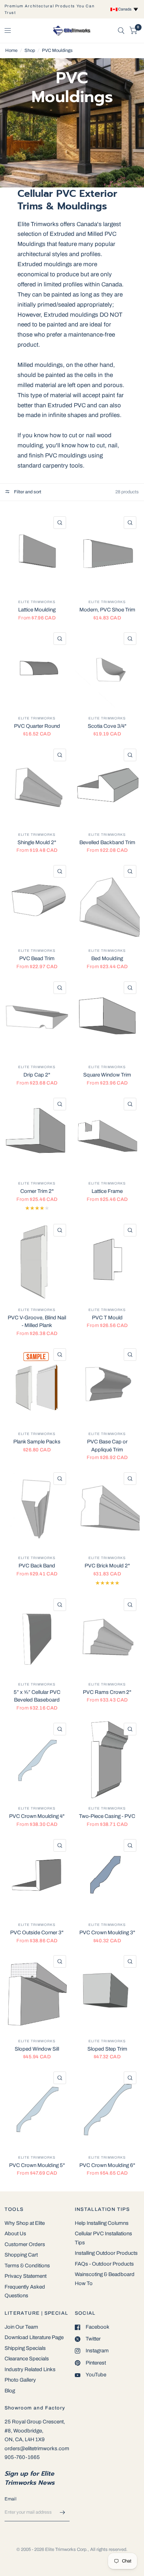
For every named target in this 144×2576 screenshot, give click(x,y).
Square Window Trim (107, 1075)
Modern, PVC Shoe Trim (107, 610)
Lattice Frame (107, 1191)
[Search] (121, 31)
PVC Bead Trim (37, 958)
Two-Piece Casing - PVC (107, 1816)
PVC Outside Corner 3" (37, 1933)
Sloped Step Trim (107, 2049)
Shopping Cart (21, 2255)
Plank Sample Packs (37, 1442)
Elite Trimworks (37, 602)
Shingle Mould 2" (37, 842)
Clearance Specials (27, 2359)
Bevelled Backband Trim (107, 842)
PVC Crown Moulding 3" (107, 1933)
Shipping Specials (25, 2348)
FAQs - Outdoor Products (104, 2264)
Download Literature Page (34, 2337)
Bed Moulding (107, 958)
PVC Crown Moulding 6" (107, 2165)
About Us (15, 2234)
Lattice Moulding (37, 610)
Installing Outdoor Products (106, 2253)
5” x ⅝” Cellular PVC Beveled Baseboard (37, 1696)
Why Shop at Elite (25, 2223)
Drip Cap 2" (37, 1075)
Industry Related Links (30, 2369)
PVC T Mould (107, 1318)
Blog (10, 2391)
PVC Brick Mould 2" (107, 1566)
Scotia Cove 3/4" (107, 726)
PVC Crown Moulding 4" (37, 1816)
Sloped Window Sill (37, 2049)
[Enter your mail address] (63, 2512)
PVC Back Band (37, 1566)
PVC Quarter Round (37, 726)
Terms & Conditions (27, 2266)
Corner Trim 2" (37, 1191)
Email (10, 2499)
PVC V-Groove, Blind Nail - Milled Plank (37, 1322)
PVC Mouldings (57, 51)
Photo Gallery (20, 2380)
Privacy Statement (26, 2276)
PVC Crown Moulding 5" (37, 2165)
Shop (30, 51)
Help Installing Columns (102, 2223)
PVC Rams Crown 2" (107, 1692)
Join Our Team (21, 2327)
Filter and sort (27, 492)
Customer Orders (25, 2244)
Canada (125, 9)
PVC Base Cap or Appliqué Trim (107, 1446)
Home (11, 51)
